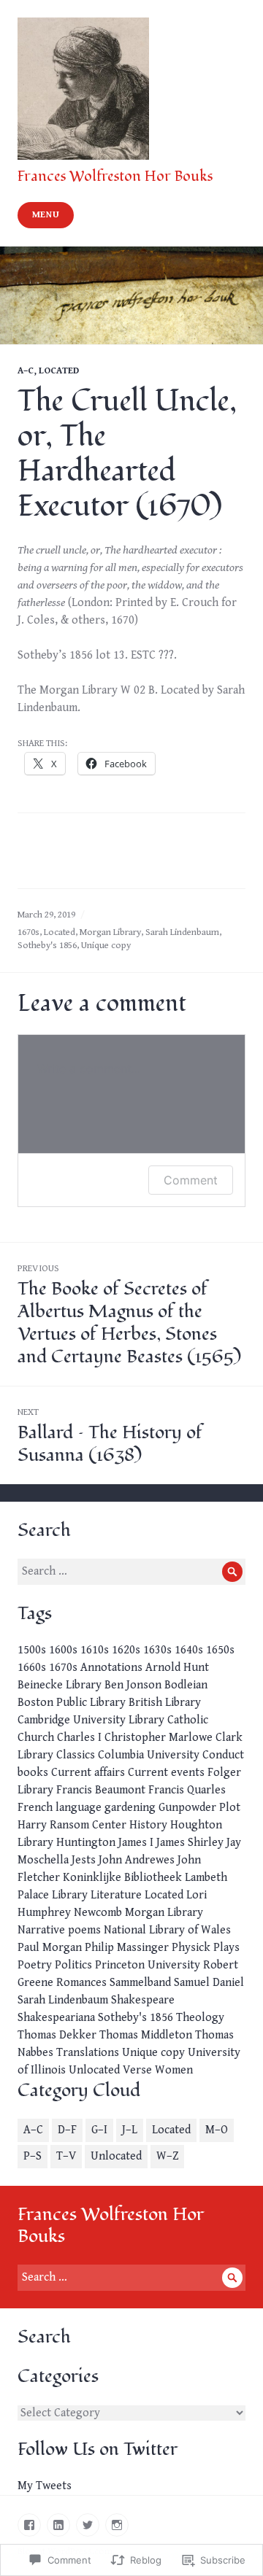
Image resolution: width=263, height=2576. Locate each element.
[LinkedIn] (58, 2525)
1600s (63, 1650)
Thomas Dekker (57, 2035)
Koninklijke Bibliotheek (122, 1878)
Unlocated (94, 2070)
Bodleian (186, 1685)
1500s (32, 1650)
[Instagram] (117, 2525)
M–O (217, 2130)
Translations (88, 2053)
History (148, 1825)
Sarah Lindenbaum (182, 932)
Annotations (111, 1668)
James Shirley (190, 1843)
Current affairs (88, 1773)
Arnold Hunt (177, 1668)
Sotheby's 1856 (47, 946)
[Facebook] (29, 2525)
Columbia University (149, 1755)
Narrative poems (59, 1930)
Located (59, 371)
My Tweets (45, 2486)
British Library (165, 1703)
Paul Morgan (50, 1948)
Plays (226, 1948)
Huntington (86, 1843)
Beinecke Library (60, 1685)
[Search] (232, 1572)
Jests (84, 1860)
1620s (126, 1650)
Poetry (35, 1965)
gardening (130, 1808)
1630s (157, 1650)
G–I (99, 2130)
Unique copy (106, 946)
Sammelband (140, 1983)
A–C (26, 371)
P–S (33, 2156)
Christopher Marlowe (159, 1738)
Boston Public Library (72, 1703)
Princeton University (148, 1965)
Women (174, 2070)
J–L (130, 2130)
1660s (32, 1668)
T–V (66, 2156)
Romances (81, 1983)
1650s (220, 1650)
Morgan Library (110, 932)
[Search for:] (131, 1571)
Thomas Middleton (146, 2035)
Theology (200, 2018)
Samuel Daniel (209, 1983)
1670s (28, 932)
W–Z (167, 2156)
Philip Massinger (127, 1948)
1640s (189, 1650)
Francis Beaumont (101, 1790)
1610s (95, 1650)
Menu (46, 215)
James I (136, 1843)
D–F (67, 2130)
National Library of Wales (167, 1930)
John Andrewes (137, 1860)
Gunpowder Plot (199, 1808)
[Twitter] (88, 2525)
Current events (166, 1773)
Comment (191, 1180)
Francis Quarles (187, 1790)
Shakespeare (143, 2000)
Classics (76, 1755)
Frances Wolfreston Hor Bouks (115, 176)
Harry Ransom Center (72, 1825)
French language (60, 1808)
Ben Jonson (133, 1685)
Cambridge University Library (91, 1720)
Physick (191, 1948)
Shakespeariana (56, 2018)
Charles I (79, 1738)
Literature (116, 1895)
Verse (137, 2070)
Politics (73, 1965)
